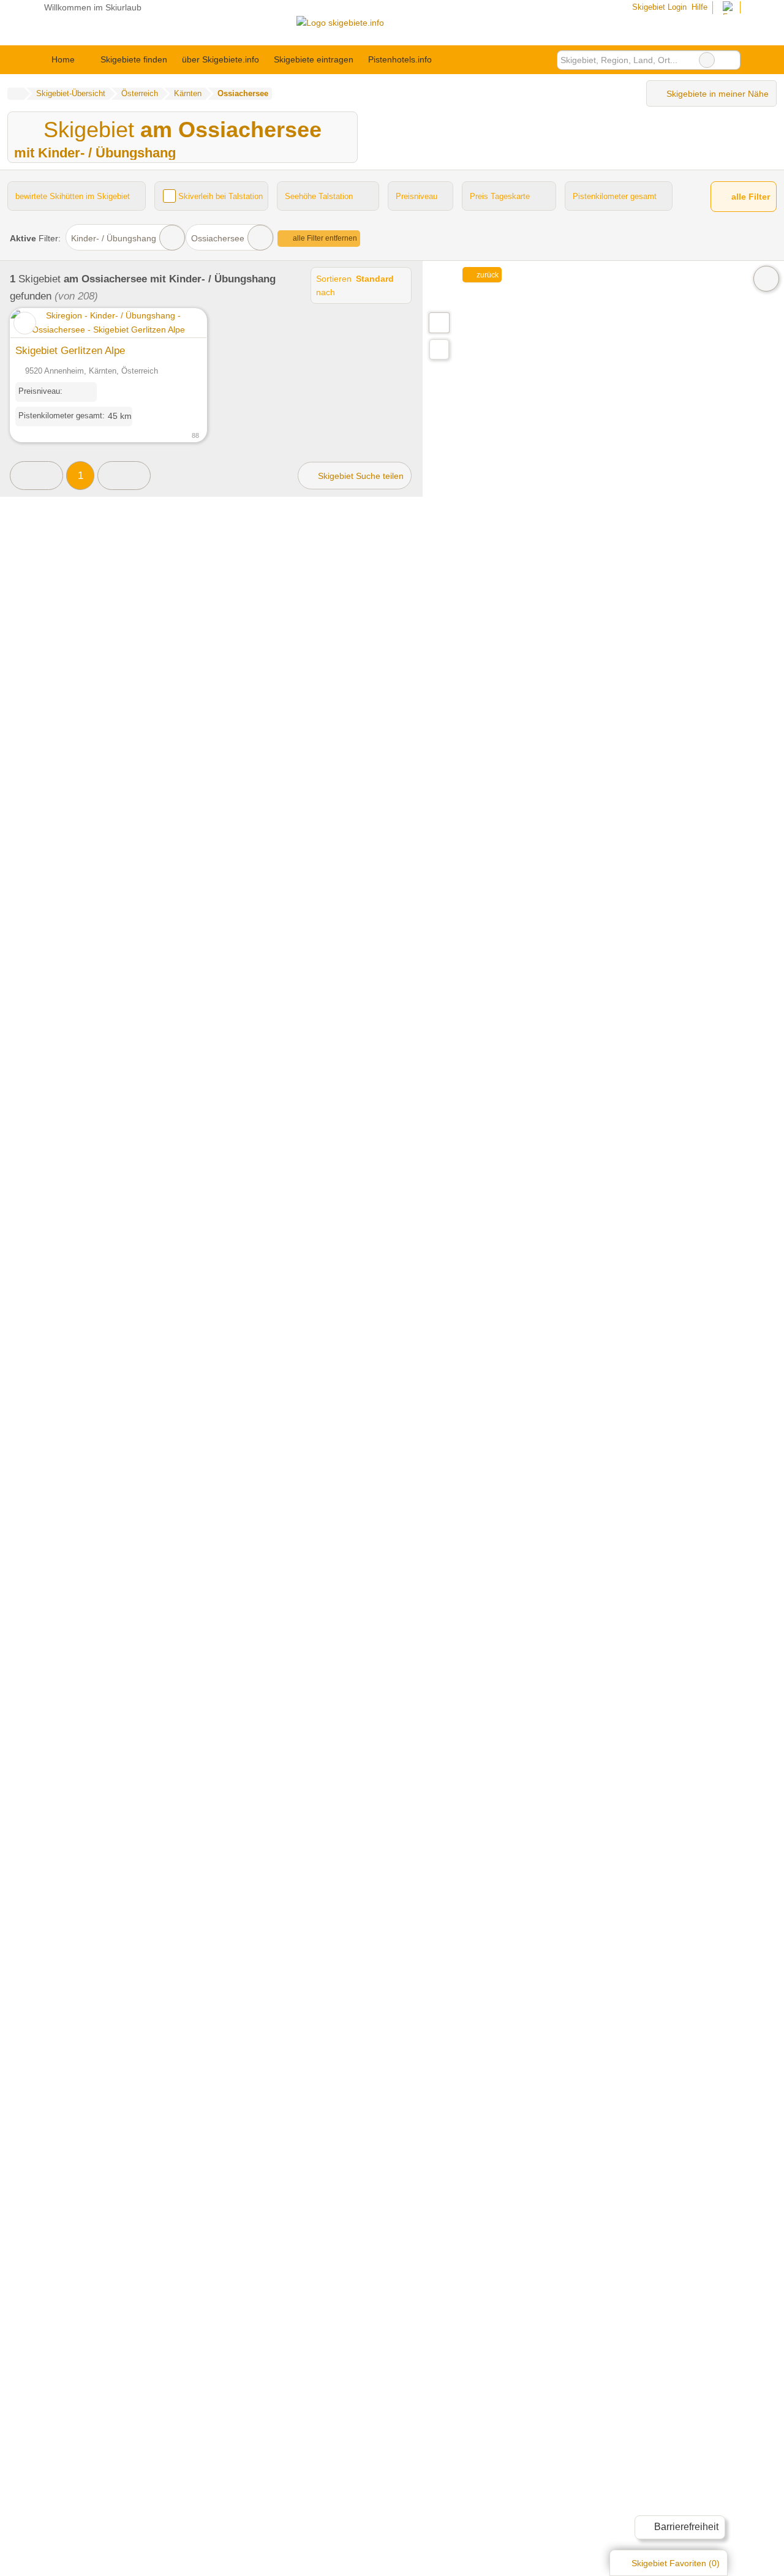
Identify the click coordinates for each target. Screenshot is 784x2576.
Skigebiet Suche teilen (360, 476)
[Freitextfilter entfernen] (707, 60)
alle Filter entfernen (324, 238)
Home (63, 59)
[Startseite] (16, 94)
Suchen (731, 60)
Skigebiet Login (658, 7)
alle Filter (749, 197)
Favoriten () (676, 2563)
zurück (487, 275)
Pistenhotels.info (400, 59)
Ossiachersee (218, 238)
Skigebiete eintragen (314, 59)
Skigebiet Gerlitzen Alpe (70, 350)
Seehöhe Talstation (319, 196)
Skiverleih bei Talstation (221, 196)
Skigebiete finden (134, 59)
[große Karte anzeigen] (439, 322)
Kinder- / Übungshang (114, 238)
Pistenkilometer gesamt (615, 196)
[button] (36, 476)
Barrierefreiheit (685, 2527)
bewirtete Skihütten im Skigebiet (73, 196)
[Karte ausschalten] (766, 279)
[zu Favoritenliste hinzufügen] (25, 323)
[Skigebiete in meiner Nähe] (439, 349)
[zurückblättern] (41, 323)
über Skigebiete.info (221, 59)
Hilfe (699, 7)
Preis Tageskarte (500, 196)
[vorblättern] (176, 323)
